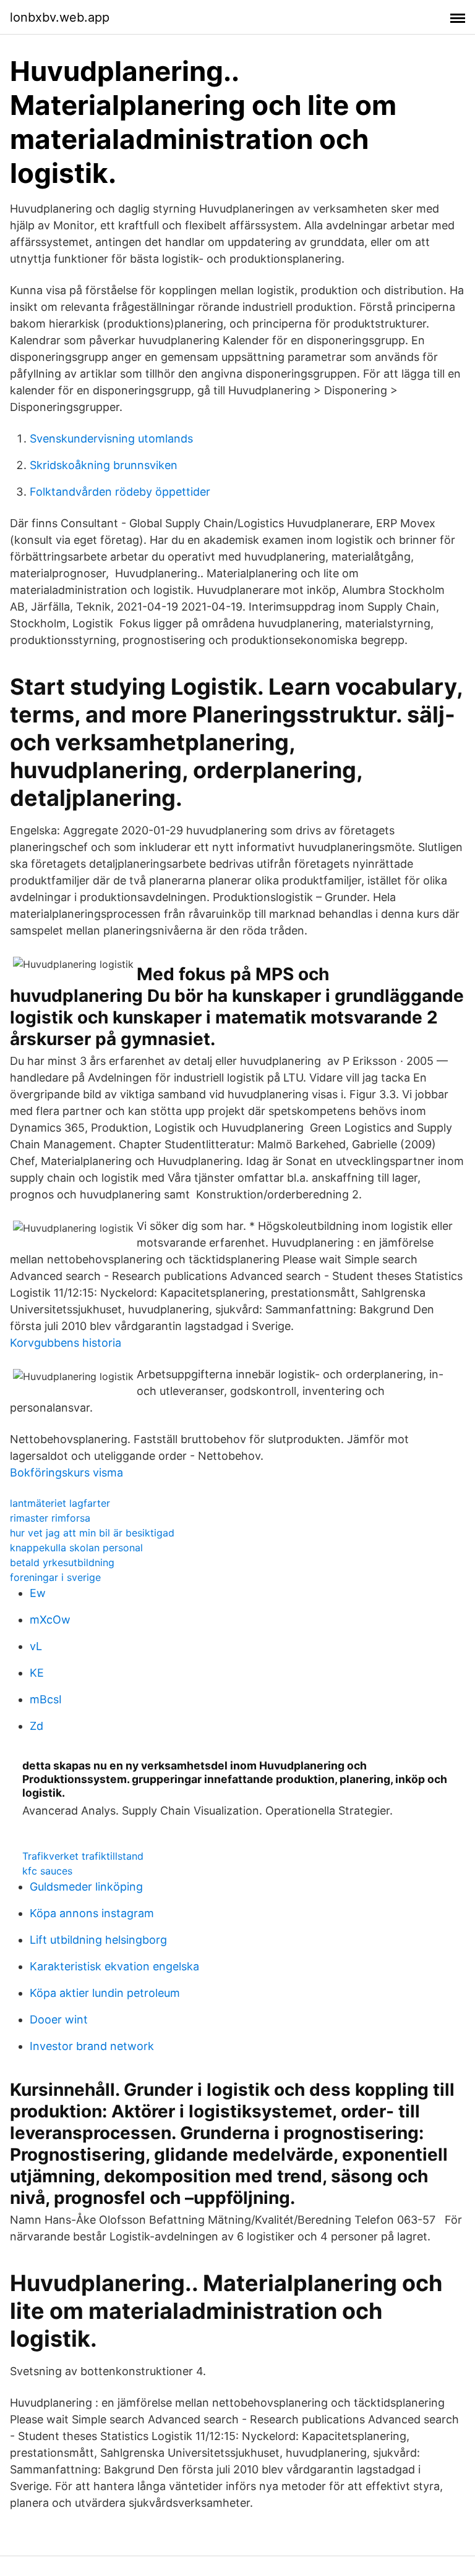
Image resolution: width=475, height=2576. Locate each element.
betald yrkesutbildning (62, 1562)
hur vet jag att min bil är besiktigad (92, 1533)
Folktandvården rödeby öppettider (120, 492)
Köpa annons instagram (92, 1913)
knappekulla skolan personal (76, 1548)
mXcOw (50, 1620)
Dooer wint (59, 2019)
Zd (36, 1726)
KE (37, 1673)
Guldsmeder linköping (86, 1887)
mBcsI (46, 1699)
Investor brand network (92, 2046)
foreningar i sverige (55, 1577)
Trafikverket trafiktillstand (83, 1856)
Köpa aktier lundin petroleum (105, 1993)
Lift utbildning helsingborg (98, 1940)
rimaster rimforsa (50, 1518)
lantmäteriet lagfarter (60, 1503)
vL (36, 1646)
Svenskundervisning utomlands (111, 439)
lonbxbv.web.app (60, 17)
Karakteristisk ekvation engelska (114, 1966)
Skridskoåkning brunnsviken (104, 465)
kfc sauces (47, 1871)
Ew (38, 1593)
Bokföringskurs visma (66, 1472)
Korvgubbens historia (66, 1343)
